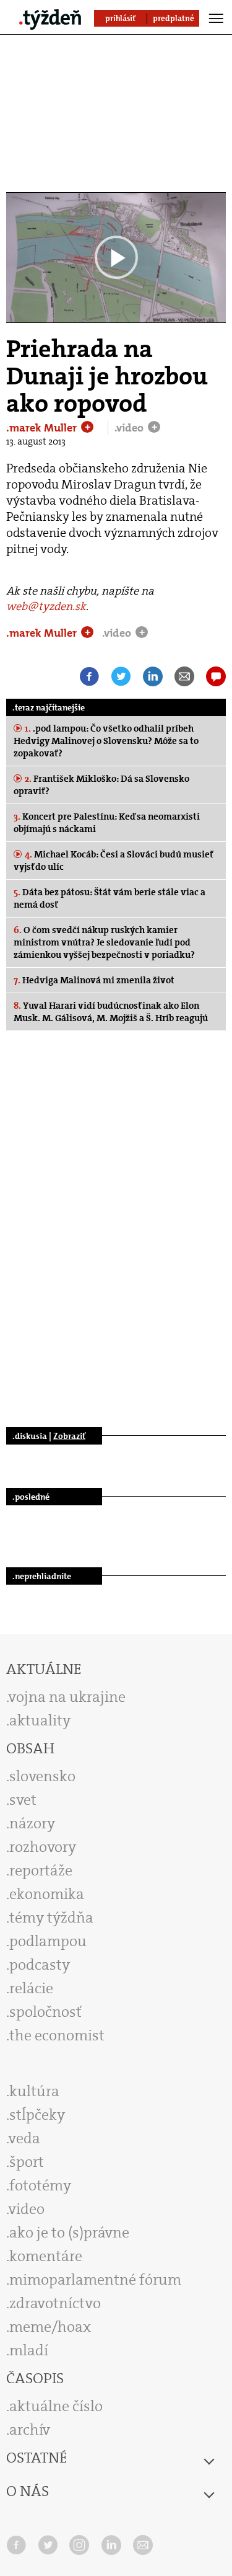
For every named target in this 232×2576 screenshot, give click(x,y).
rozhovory (43, 1847)
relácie (31, 1988)
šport (27, 2162)
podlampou (48, 1941)
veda (24, 2138)
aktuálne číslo (56, 2406)
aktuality (40, 1720)
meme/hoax (50, 2327)
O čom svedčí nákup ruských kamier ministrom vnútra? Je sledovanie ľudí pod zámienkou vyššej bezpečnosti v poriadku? (104, 942)
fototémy (40, 2185)
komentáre (46, 2256)
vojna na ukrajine (67, 1697)
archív (30, 2430)
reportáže (41, 1870)
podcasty (40, 1965)
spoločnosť (45, 2012)
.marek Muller (43, 428)
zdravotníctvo (55, 2303)
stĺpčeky (37, 2115)
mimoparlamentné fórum (95, 2280)
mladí (29, 2350)
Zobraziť (69, 1436)
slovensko (42, 1776)
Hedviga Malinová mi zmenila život (94, 980)
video (27, 2209)
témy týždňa (51, 1918)
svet (23, 1800)
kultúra (34, 2091)
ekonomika (47, 1894)
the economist (57, 2035)
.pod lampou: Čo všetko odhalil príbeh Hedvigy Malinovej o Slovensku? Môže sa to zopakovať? (106, 741)
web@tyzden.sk (46, 606)
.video (130, 428)
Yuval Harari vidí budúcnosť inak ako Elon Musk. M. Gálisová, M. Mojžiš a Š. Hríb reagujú (111, 1012)
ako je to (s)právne (69, 2233)
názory (32, 1823)
